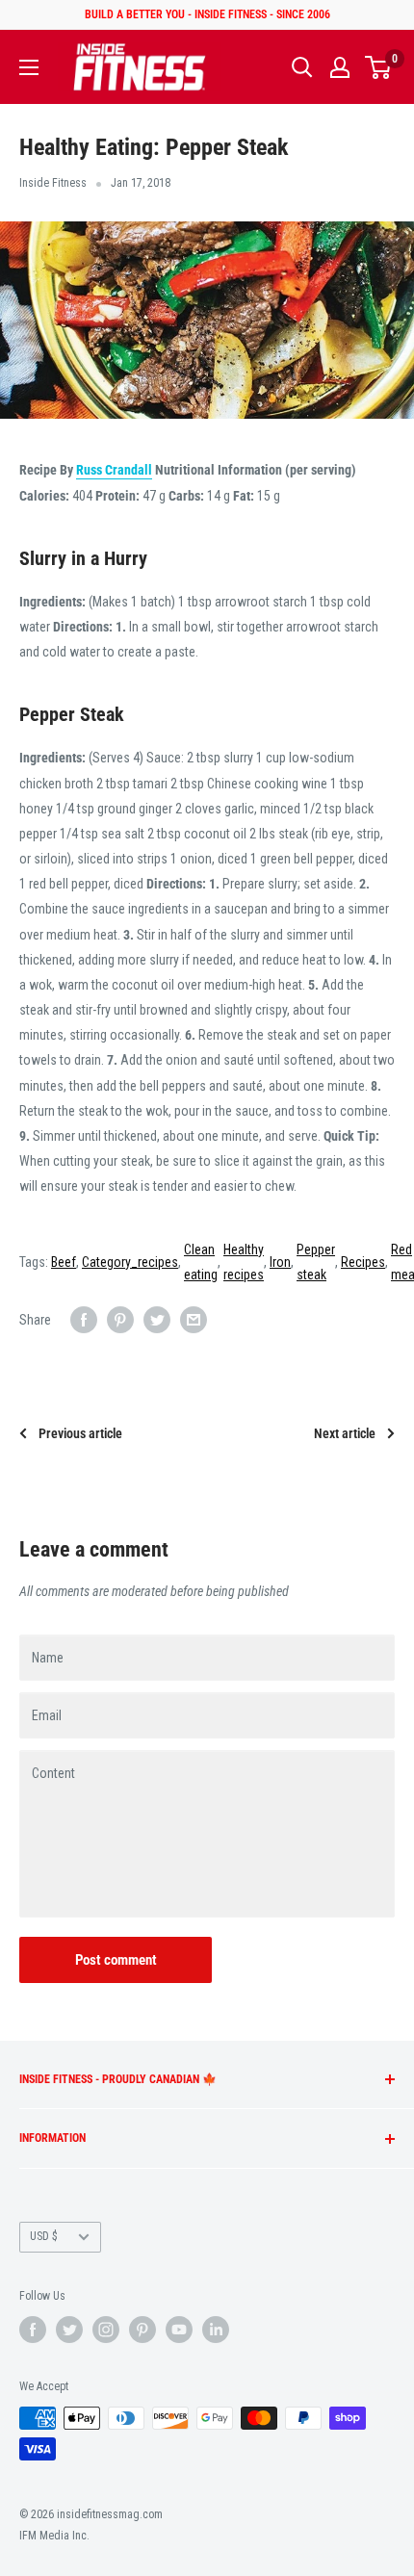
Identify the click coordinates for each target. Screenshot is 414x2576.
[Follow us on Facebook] (33, 2330)
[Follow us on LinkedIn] (216, 2330)
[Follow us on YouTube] (179, 2330)
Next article (345, 1433)
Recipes (363, 1262)
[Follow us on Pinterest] (142, 2330)
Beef (64, 1262)
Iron (280, 1262)
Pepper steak (316, 1262)
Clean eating (201, 1262)
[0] (379, 67)
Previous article (80, 1433)
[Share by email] (194, 1320)
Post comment (116, 1960)
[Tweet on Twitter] (157, 1320)
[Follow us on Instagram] (106, 2330)
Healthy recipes (244, 1262)
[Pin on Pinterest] (120, 1320)
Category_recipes (130, 1262)
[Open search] (302, 67)
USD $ (44, 2236)
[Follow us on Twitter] (69, 2330)
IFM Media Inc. (54, 2536)
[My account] (340, 67)
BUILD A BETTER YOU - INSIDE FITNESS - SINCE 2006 (207, 14)
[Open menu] (29, 67)
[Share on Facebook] (84, 1320)
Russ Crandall (114, 470)
